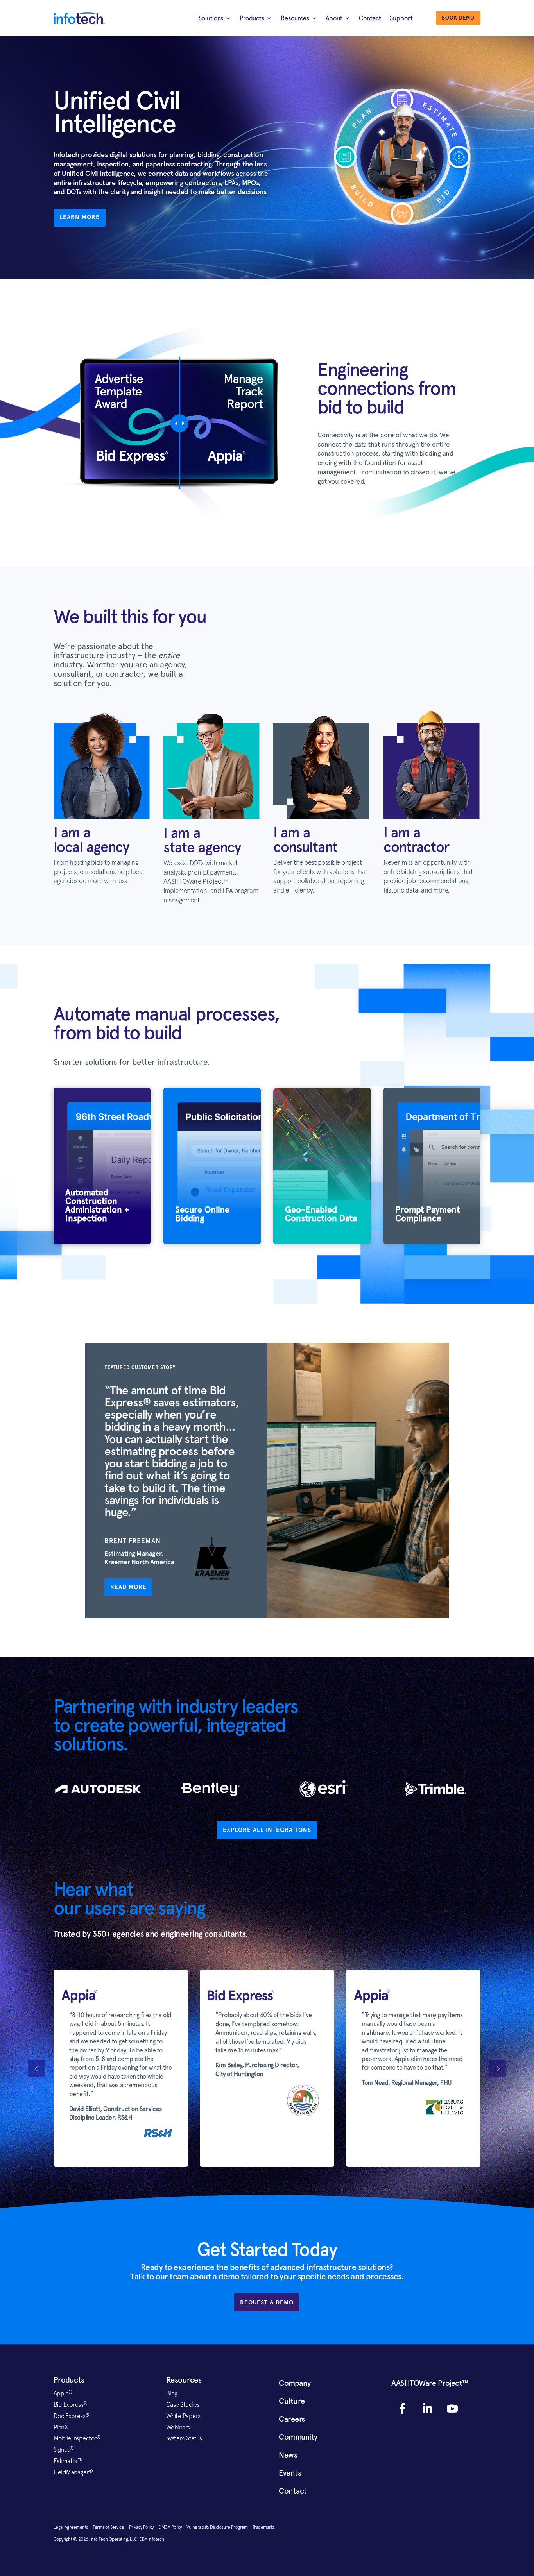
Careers (292, 2419)
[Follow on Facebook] (402, 2409)
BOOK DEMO (458, 18)
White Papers (183, 2416)
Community (298, 2437)
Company (295, 2383)
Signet (64, 2449)
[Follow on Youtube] (452, 2409)
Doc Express (72, 2416)
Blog (172, 2393)
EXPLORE (102, 1221)
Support (401, 18)
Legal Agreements (73, 2527)
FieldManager (73, 2472)
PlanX (61, 2427)
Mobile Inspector (77, 2438)
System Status (184, 2438)
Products (252, 18)
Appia (63, 2393)
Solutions (211, 18)
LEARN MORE (80, 217)
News (288, 2455)
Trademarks (264, 2527)
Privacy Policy (144, 2527)
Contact (370, 18)
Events (290, 2473)
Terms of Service (111, 2527)
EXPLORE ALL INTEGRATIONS (267, 1830)
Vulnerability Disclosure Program (220, 2527)
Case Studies (183, 2404)
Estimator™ (68, 2461)
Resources (295, 18)
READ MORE (128, 1587)
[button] (498, 2068)
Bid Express (71, 2404)
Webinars (178, 2427)
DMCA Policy (172, 2527)
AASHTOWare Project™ (430, 2383)
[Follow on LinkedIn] (427, 2409)
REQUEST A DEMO (267, 2302)
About (334, 18)
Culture (292, 2401)
